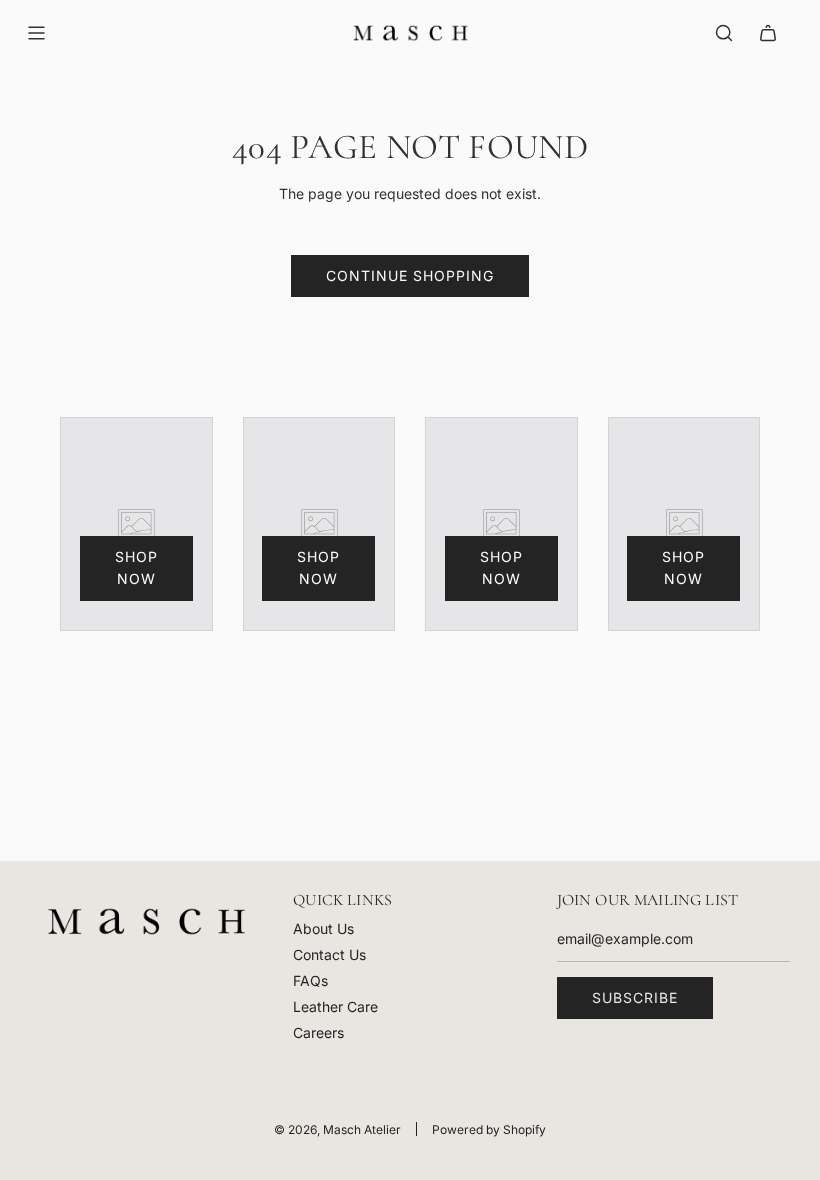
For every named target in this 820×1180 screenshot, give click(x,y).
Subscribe (635, 997)
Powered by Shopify (489, 1129)
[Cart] (768, 33)
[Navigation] (36, 33)
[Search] (724, 33)
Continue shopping (410, 275)
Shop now (136, 567)
